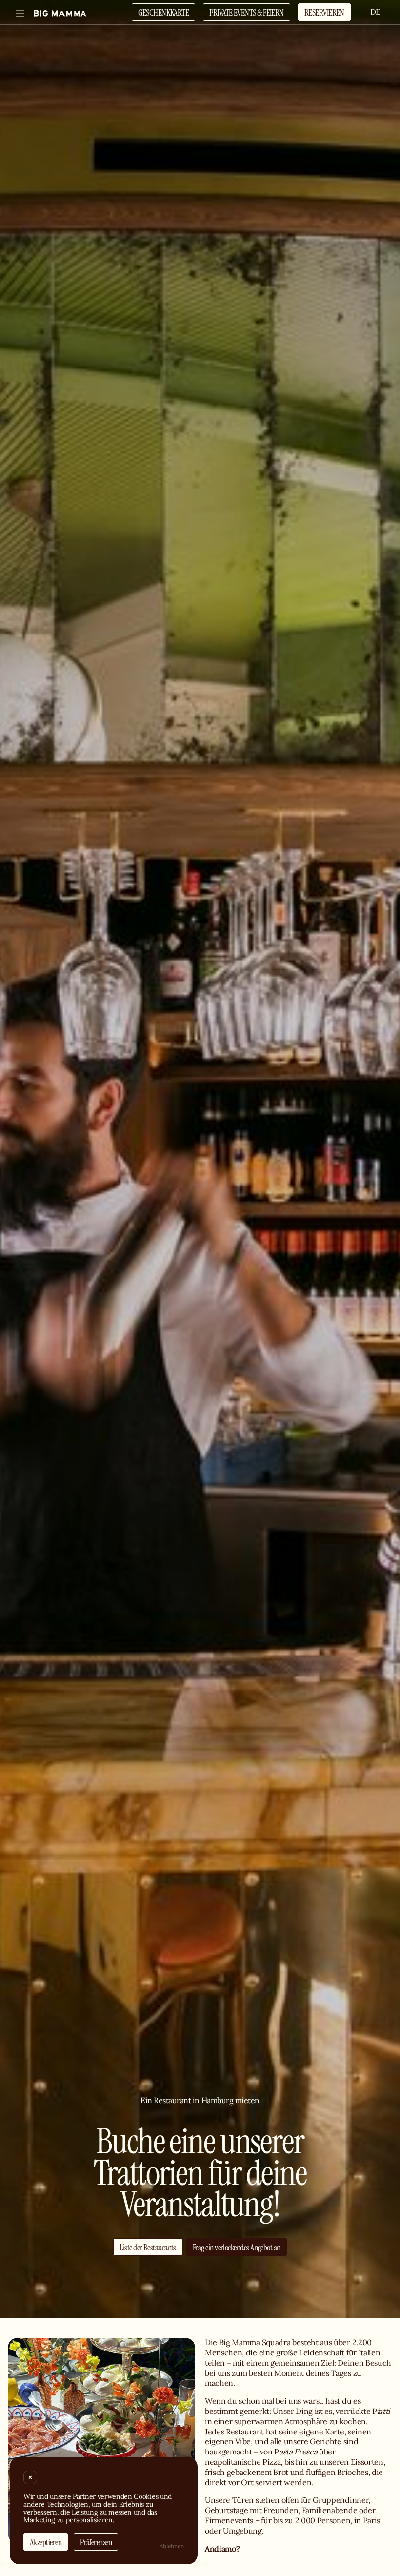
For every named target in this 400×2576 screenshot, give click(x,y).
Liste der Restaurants (148, 2247)
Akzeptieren (46, 2542)
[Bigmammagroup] (60, 13)
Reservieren (324, 12)
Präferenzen (96, 2542)
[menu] (20, 13)
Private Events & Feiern (247, 12)
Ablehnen (172, 2546)
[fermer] (30, 2477)
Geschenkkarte (163, 12)
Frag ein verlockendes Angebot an (237, 2247)
